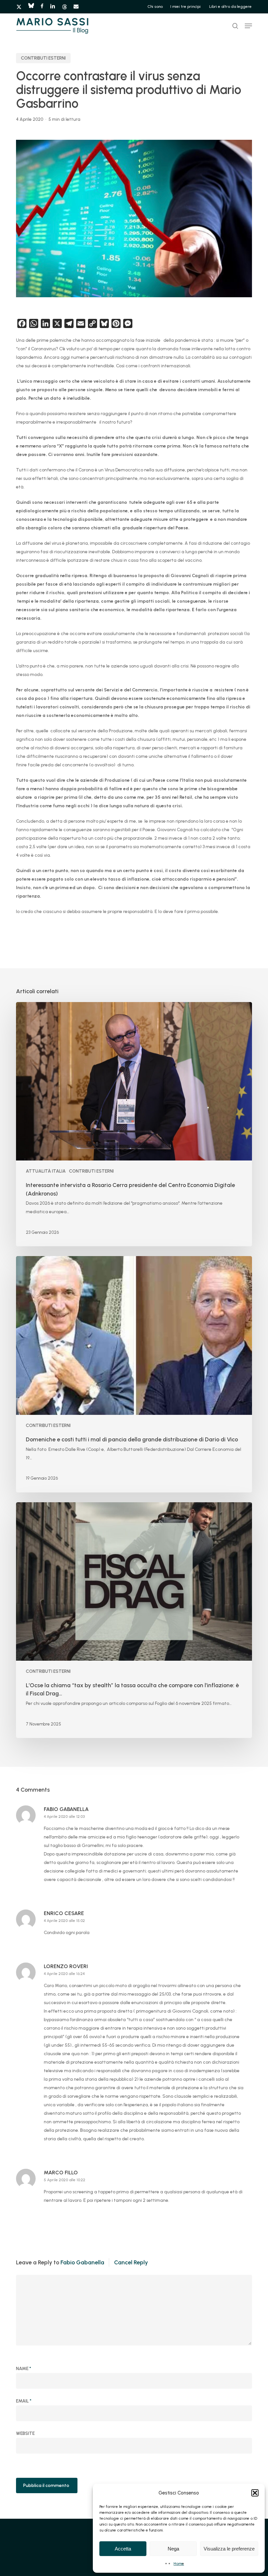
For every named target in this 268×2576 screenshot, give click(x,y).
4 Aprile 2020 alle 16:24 (64, 1974)
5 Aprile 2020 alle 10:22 (65, 2180)
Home (179, 2564)
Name (24, 2369)
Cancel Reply (131, 2262)
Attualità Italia (46, 1171)
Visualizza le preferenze (229, 2549)
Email (24, 2401)
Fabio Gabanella (82, 2262)
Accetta (123, 2549)
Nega (173, 2549)
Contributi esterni (43, 58)
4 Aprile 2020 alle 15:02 (64, 1921)
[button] (255, 2493)
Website (25, 2433)
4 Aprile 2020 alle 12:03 (64, 1817)
